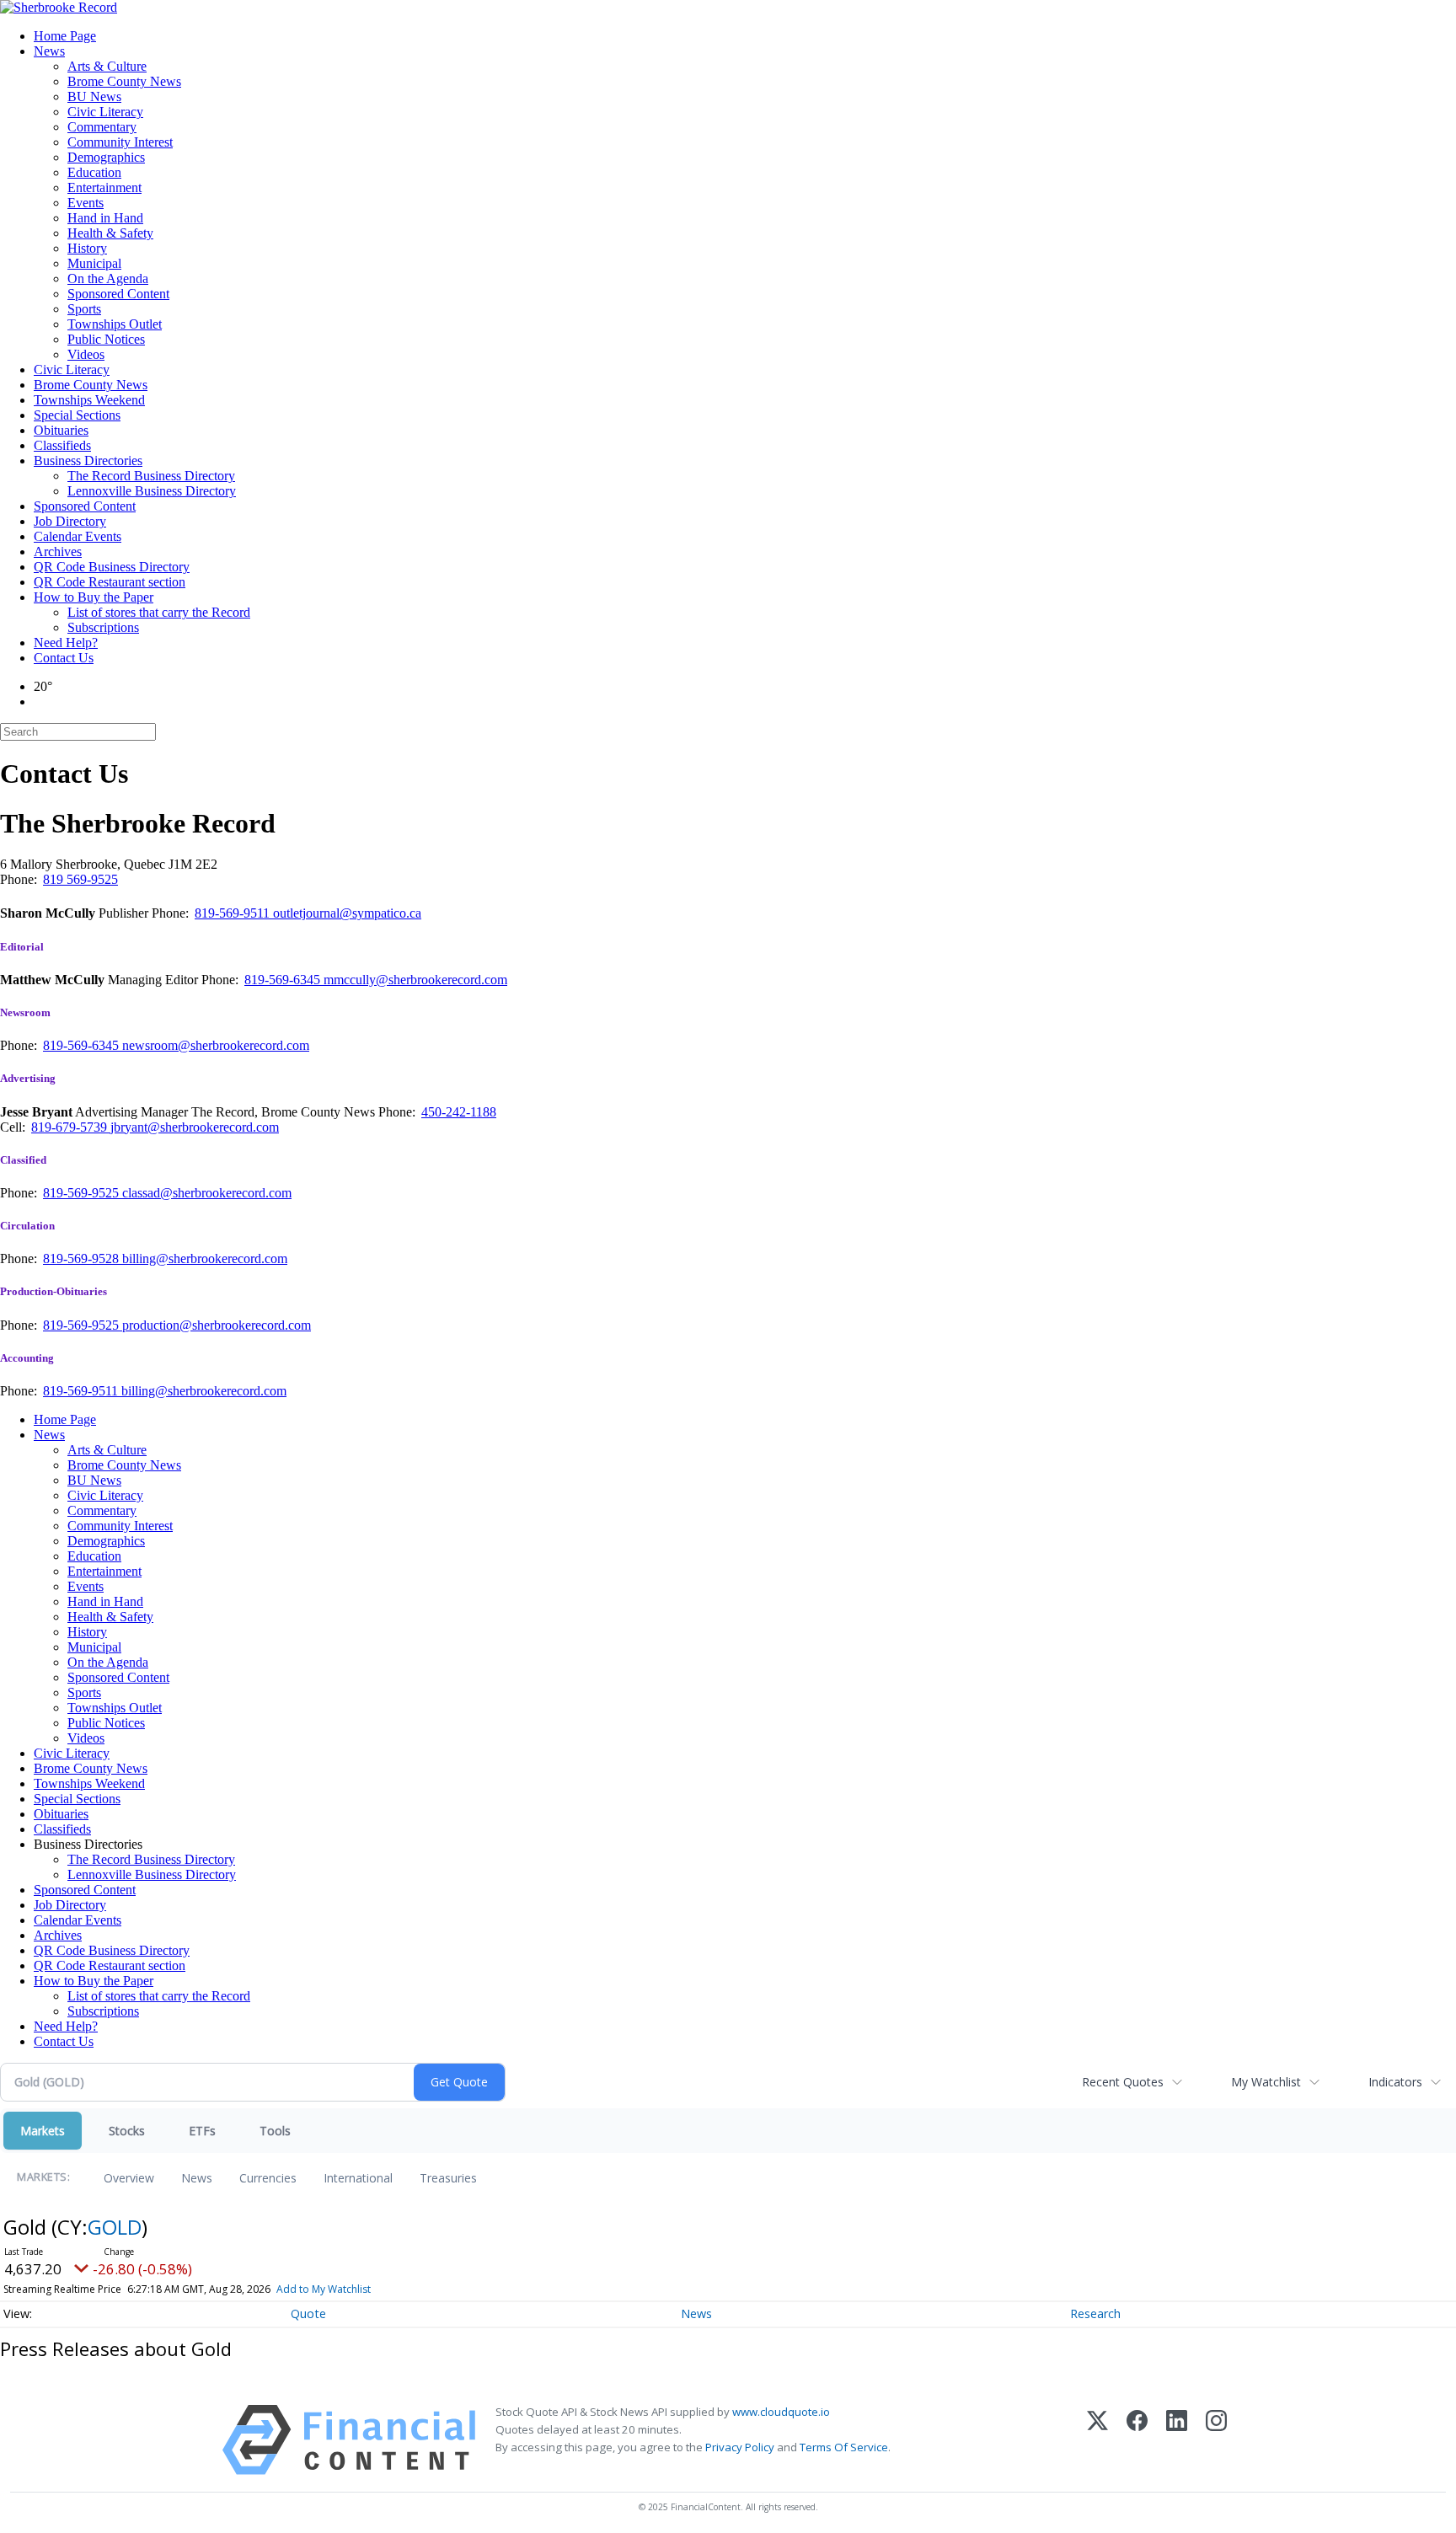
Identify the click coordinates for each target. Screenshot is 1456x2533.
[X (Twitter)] (1097, 2440)
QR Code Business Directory (112, 567)
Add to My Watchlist (324, 2289)
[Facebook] (1137, 2440)
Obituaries (61, 430)
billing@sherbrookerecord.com (205, 1258)
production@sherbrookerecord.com (217, 1325)
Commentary (102, 127)
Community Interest (120, 142)
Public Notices (106, 339)
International (358, 2178)
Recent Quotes (1123, 2082)
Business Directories (88, 461)
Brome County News (124, 81)
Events (86, 203)
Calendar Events (78, 536)
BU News (94, 96)
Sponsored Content (118, 294)
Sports (84, 309)
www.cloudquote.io (781, 2412)
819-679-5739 (71, 1127)
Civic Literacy (105, 112)
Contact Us (64, 658)
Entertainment (104, 187)
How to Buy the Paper (94, 597)
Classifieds (62, 445)
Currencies (268, 2178)
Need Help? (66, 643)
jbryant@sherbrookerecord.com (195, 1127)
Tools (275, 2131)
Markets (43, 2131)
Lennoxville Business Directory (152, 491)
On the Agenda (108, 278)
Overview (129, 2178)
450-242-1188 (459, 1112)
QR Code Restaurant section (110, 582)
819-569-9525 (83, 1193)
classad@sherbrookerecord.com (207, 1193)
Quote (308, 2313)
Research (1095, 2313)
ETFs (202, 2131)
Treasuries (448, 2178)
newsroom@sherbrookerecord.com (216, 1045)
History (87, 248)
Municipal (94, 263)
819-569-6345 (284, 980)
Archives (58, 552)
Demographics (106, 157)
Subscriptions (103, 627)
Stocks (127, 2131)
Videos (86, 354)
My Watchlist (1266, 2082)
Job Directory (70, 521)
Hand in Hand (105, 218)
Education (94, 172)
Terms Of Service (844, 2447)
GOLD (115, 2227)
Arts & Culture (107, 66)
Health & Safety (110, 233)
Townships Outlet (115, 324)
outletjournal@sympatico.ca (347, 913)
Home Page (65, 36)
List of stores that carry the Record (159, 612)
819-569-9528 (83, 1258)
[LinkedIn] (1177, 2440)
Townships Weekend (89, 400)
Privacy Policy (740, 2447)
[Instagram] (1216, 2440)
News (49, 51)
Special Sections (77, 415)
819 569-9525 (80, 879)
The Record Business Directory (151, 476)
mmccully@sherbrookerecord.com (415, 980)
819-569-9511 (234, 913)
